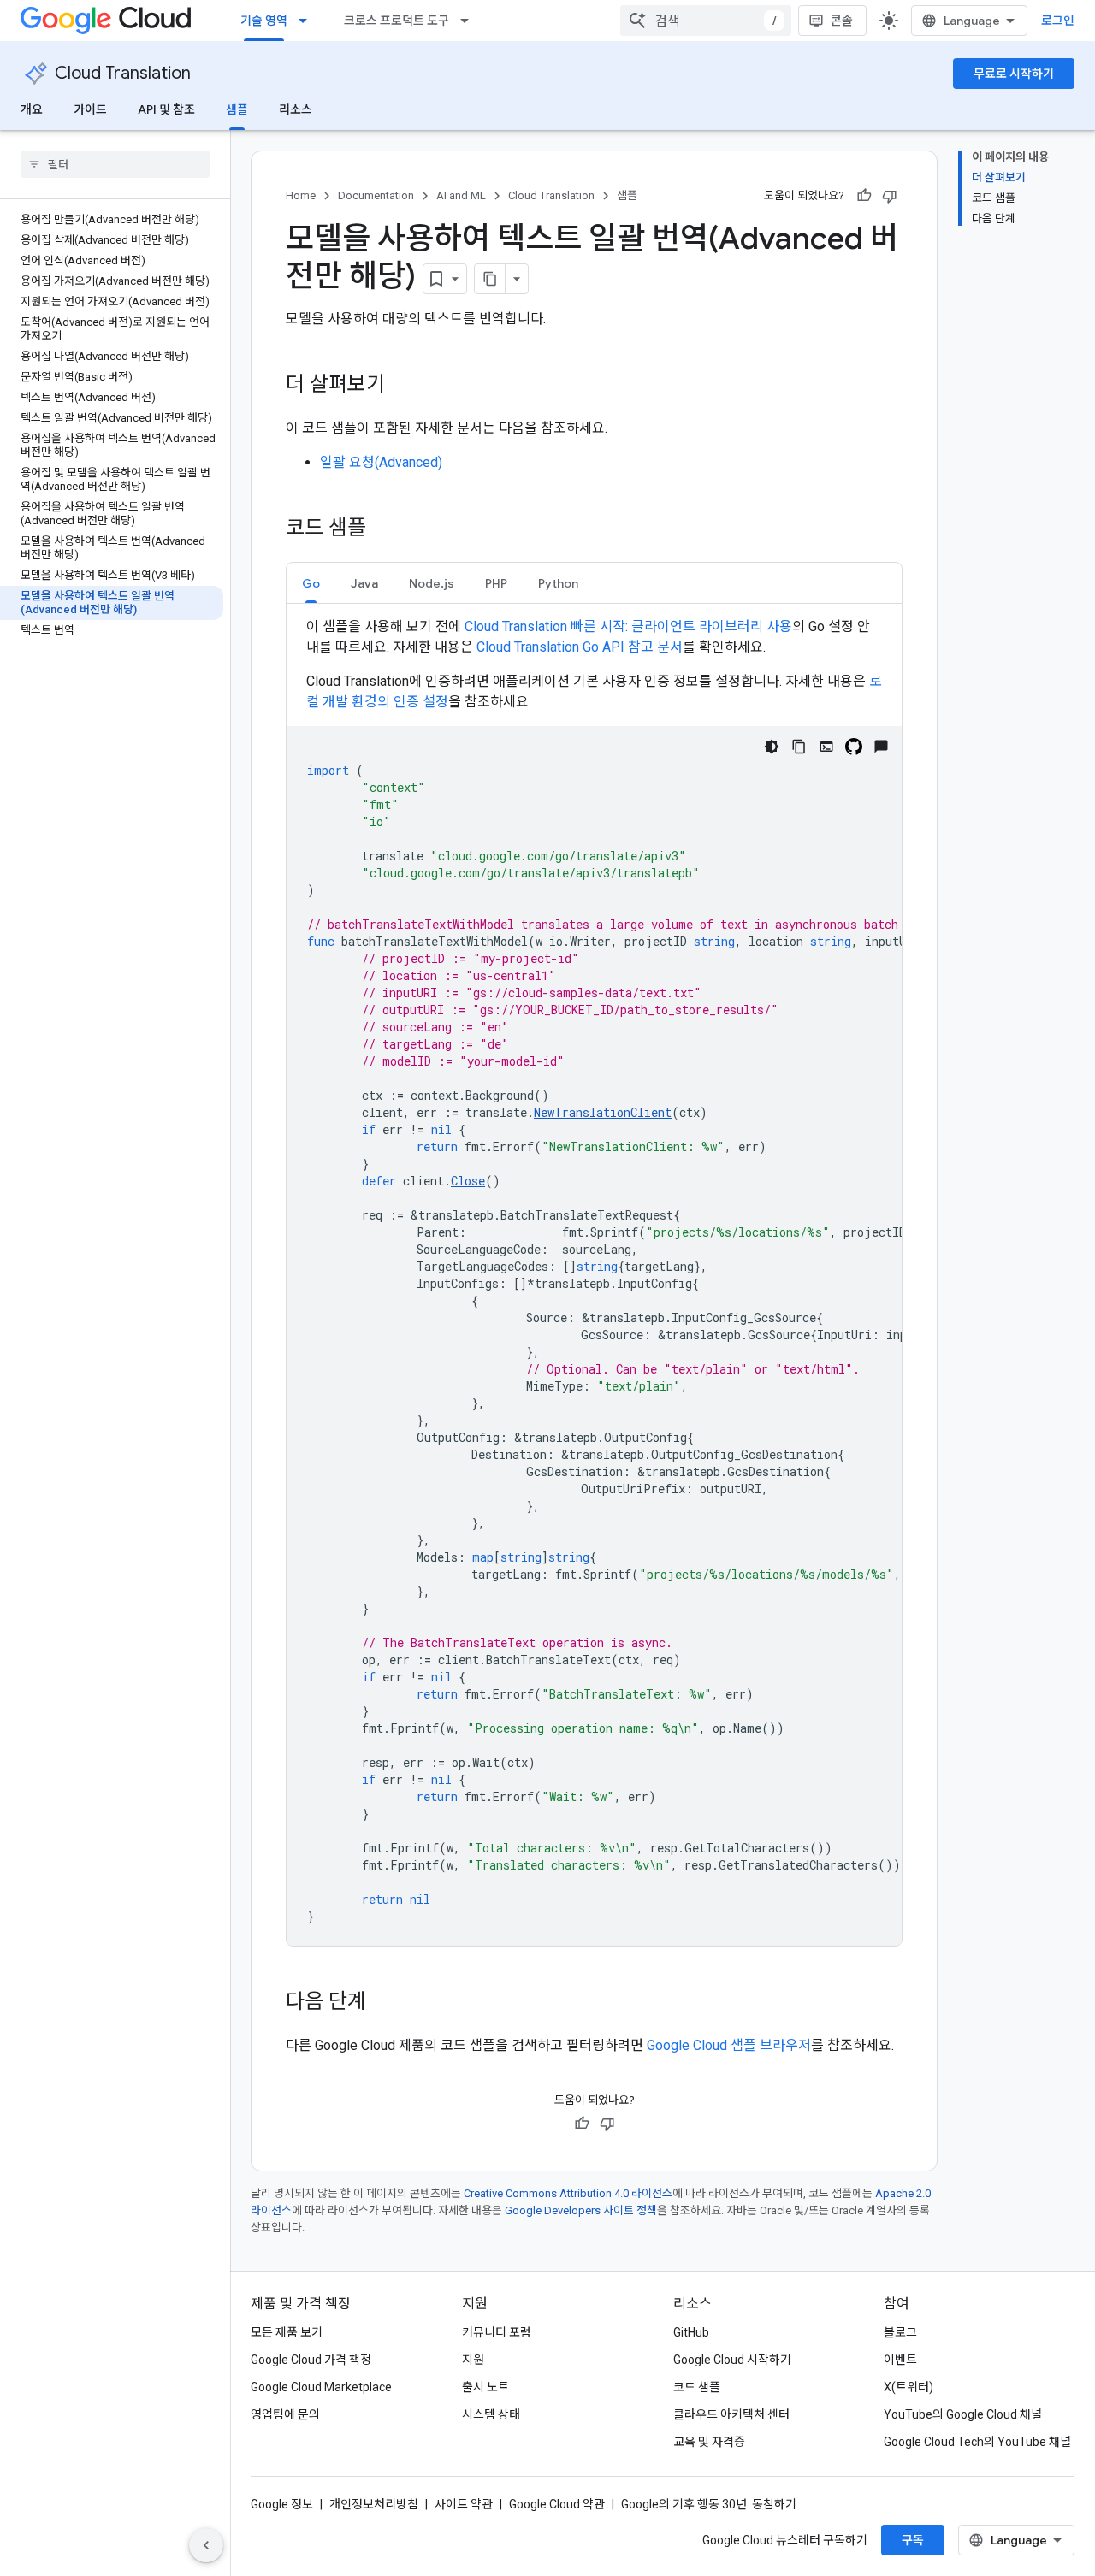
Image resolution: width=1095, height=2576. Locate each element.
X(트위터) (909, 2387)
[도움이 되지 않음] (890, 196)
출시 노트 (485, 2387)
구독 (913, 2540)
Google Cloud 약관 (557, 2504)
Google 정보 (282, 2504)
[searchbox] (115, 164)
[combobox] (706, 21)
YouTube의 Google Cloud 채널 (963, 2414)
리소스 (296, 109)
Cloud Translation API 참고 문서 (580, 647)
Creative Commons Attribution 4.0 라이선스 (568, 2193)
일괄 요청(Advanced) (381, 462)
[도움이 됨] (864, 196)
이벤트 (900, 2360)
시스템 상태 (491, 2414)
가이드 (90, 109)
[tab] (311, 583)
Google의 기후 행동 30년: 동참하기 (709, 2504)
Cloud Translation (123, 73)
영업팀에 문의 (285, 2414)
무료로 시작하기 (1014, 74)
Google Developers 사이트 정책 (581, 2210)
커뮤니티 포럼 (497, 2332)
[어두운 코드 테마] (772, 747)
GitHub (691, 2332)
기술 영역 (264, 21)
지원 (473, 2360)
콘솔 (842, 21)
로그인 (1058, 21)
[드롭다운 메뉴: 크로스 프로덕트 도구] (470, 21)
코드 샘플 (697, 2387)
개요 (32, 109)
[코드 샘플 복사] (799, 747)
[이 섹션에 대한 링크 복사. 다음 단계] (383, 2003)
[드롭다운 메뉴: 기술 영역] (308, 21)
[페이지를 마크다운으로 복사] (490, 279)
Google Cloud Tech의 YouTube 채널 (977, 2442)
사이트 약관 (464, 2504)
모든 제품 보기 (287, 2332)
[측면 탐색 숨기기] (206, 2545)
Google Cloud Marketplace (321, 2387)
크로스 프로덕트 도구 (397, 21)
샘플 (237, 109)
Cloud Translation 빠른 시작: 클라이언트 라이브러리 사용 (628, 626)
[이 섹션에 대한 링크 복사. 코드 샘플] (383, 529)
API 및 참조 (166, 109)
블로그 (900, 2332)
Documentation (376, 195)
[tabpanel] (594, 1281)
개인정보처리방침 (374, 2504)
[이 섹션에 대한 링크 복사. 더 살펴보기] (402, 386)
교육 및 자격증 (709, 2442)
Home (301, 195)
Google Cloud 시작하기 (732, 2360)
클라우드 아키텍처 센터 (731, 2414)
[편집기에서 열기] (826, 747)
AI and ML (461, 195)
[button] (311, 583)
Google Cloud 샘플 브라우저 (729, 2045)
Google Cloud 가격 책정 (311, 2360)
